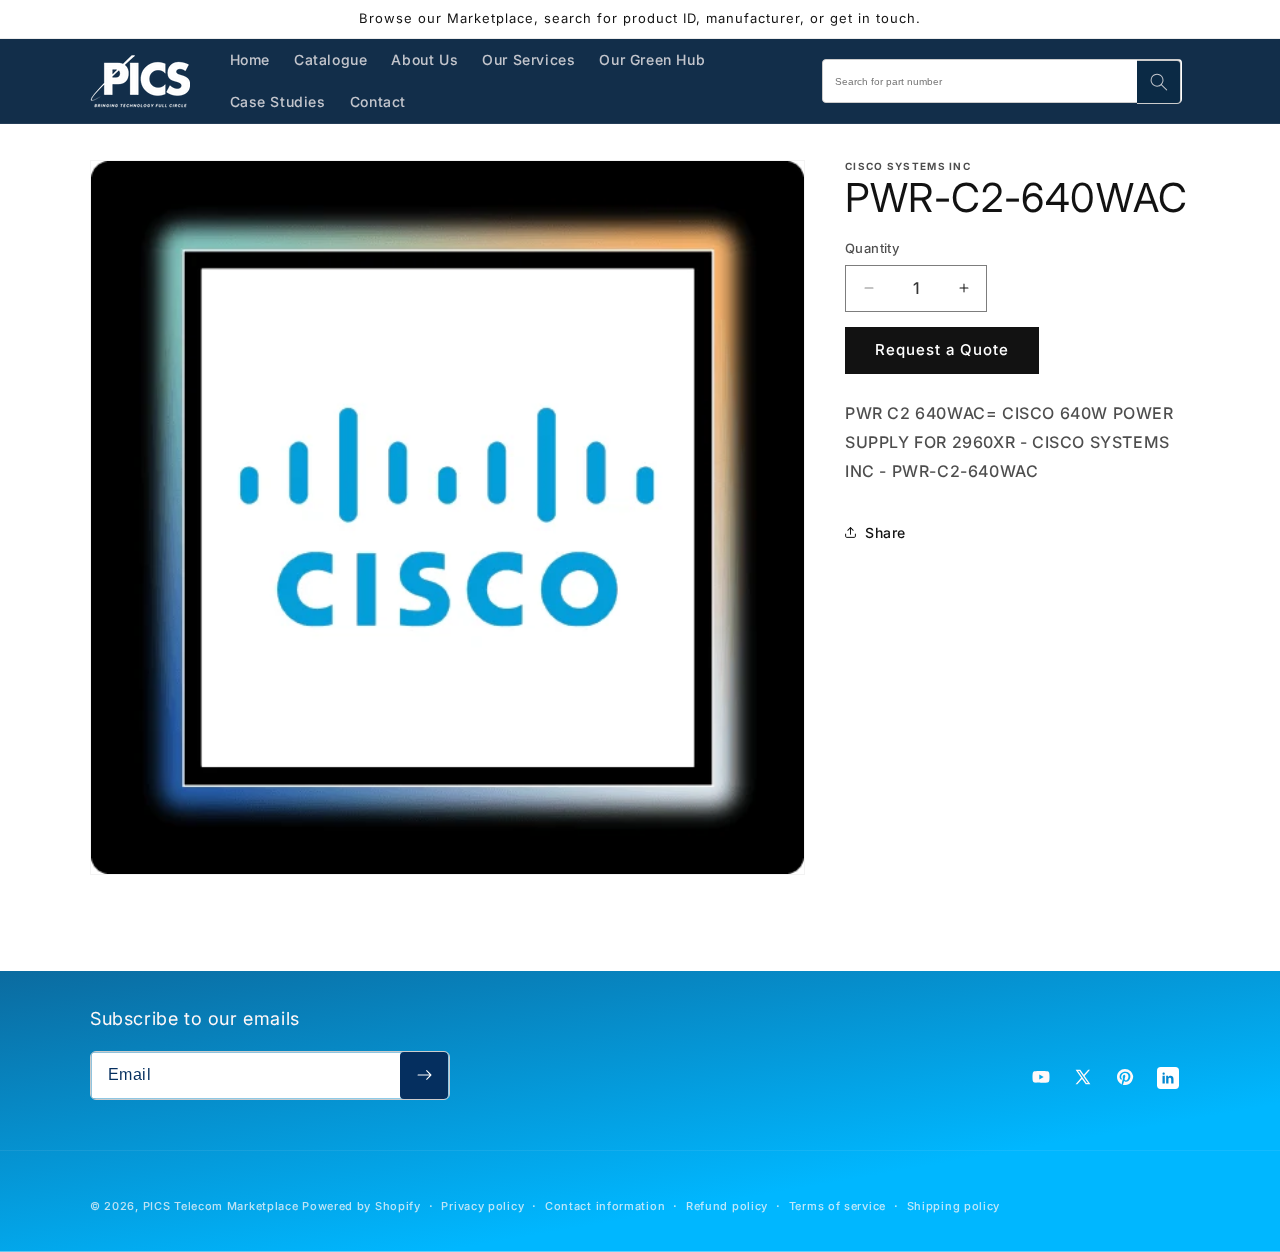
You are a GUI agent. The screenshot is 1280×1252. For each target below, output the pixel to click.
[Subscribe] (424, 1075)
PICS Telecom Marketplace (221, 1206)
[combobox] (1002, 81)
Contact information (605, 1206)
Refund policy (727, 1206)
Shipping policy (954, 1206)
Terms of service (837, 1206)
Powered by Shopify (361, 1206)
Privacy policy (482, 1206)
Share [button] (885, 532)
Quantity (872, 248)
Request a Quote (942, 349)
